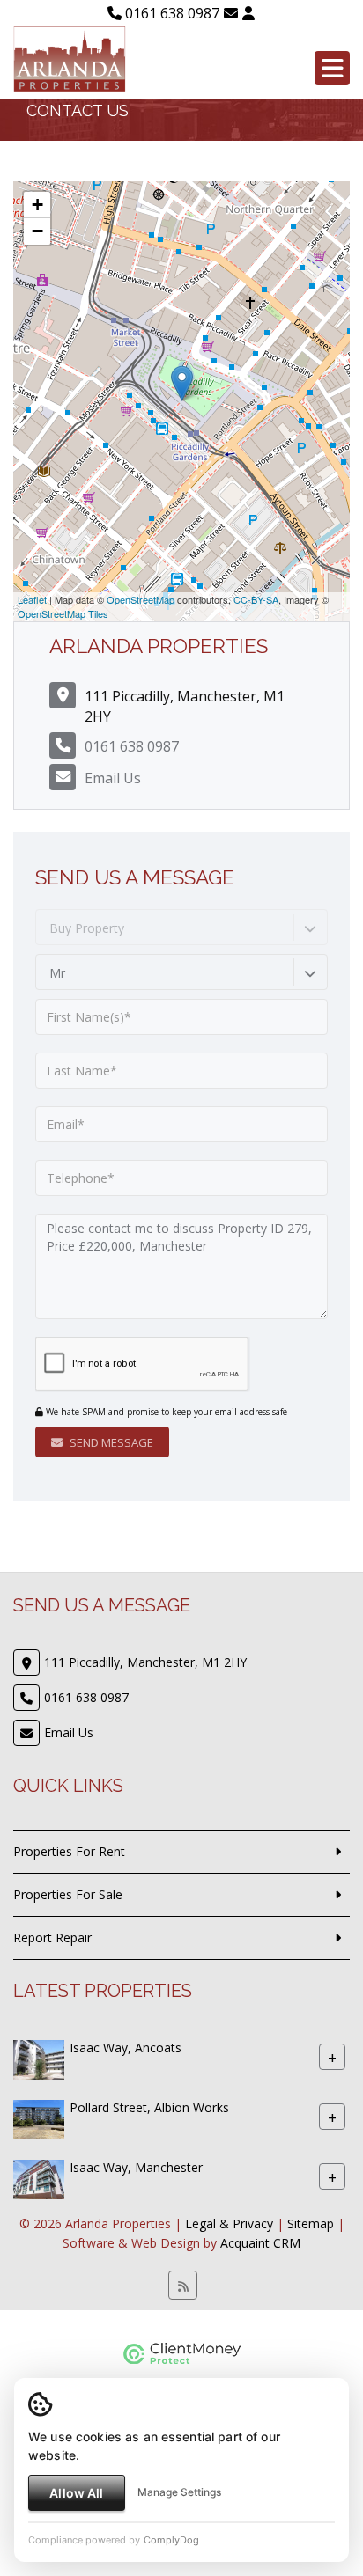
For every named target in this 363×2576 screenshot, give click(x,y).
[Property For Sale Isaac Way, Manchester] (39, 2178)
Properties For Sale (68, 1894)
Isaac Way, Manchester (136, 2167)
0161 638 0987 (170, 13)
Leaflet (32, 599)
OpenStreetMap (141, 599)
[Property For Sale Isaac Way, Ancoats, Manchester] (39, 2058)
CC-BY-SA (256, 599)
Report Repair (52, 1938)
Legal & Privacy (229, 2224)
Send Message (110, 1442)
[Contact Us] (248, 13)
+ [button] (37, 205)
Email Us (113, 778)
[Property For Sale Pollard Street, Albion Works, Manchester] (39, 2118)
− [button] (37, 231)
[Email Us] (231, 13)
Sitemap (311, 2224)
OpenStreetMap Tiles (63, 613)
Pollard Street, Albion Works (149, 2107)
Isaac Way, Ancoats (126, 2048)
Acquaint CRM (260, 2243)
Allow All (76, 2493)
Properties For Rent (69, 1851)
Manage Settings (179, 2492)
